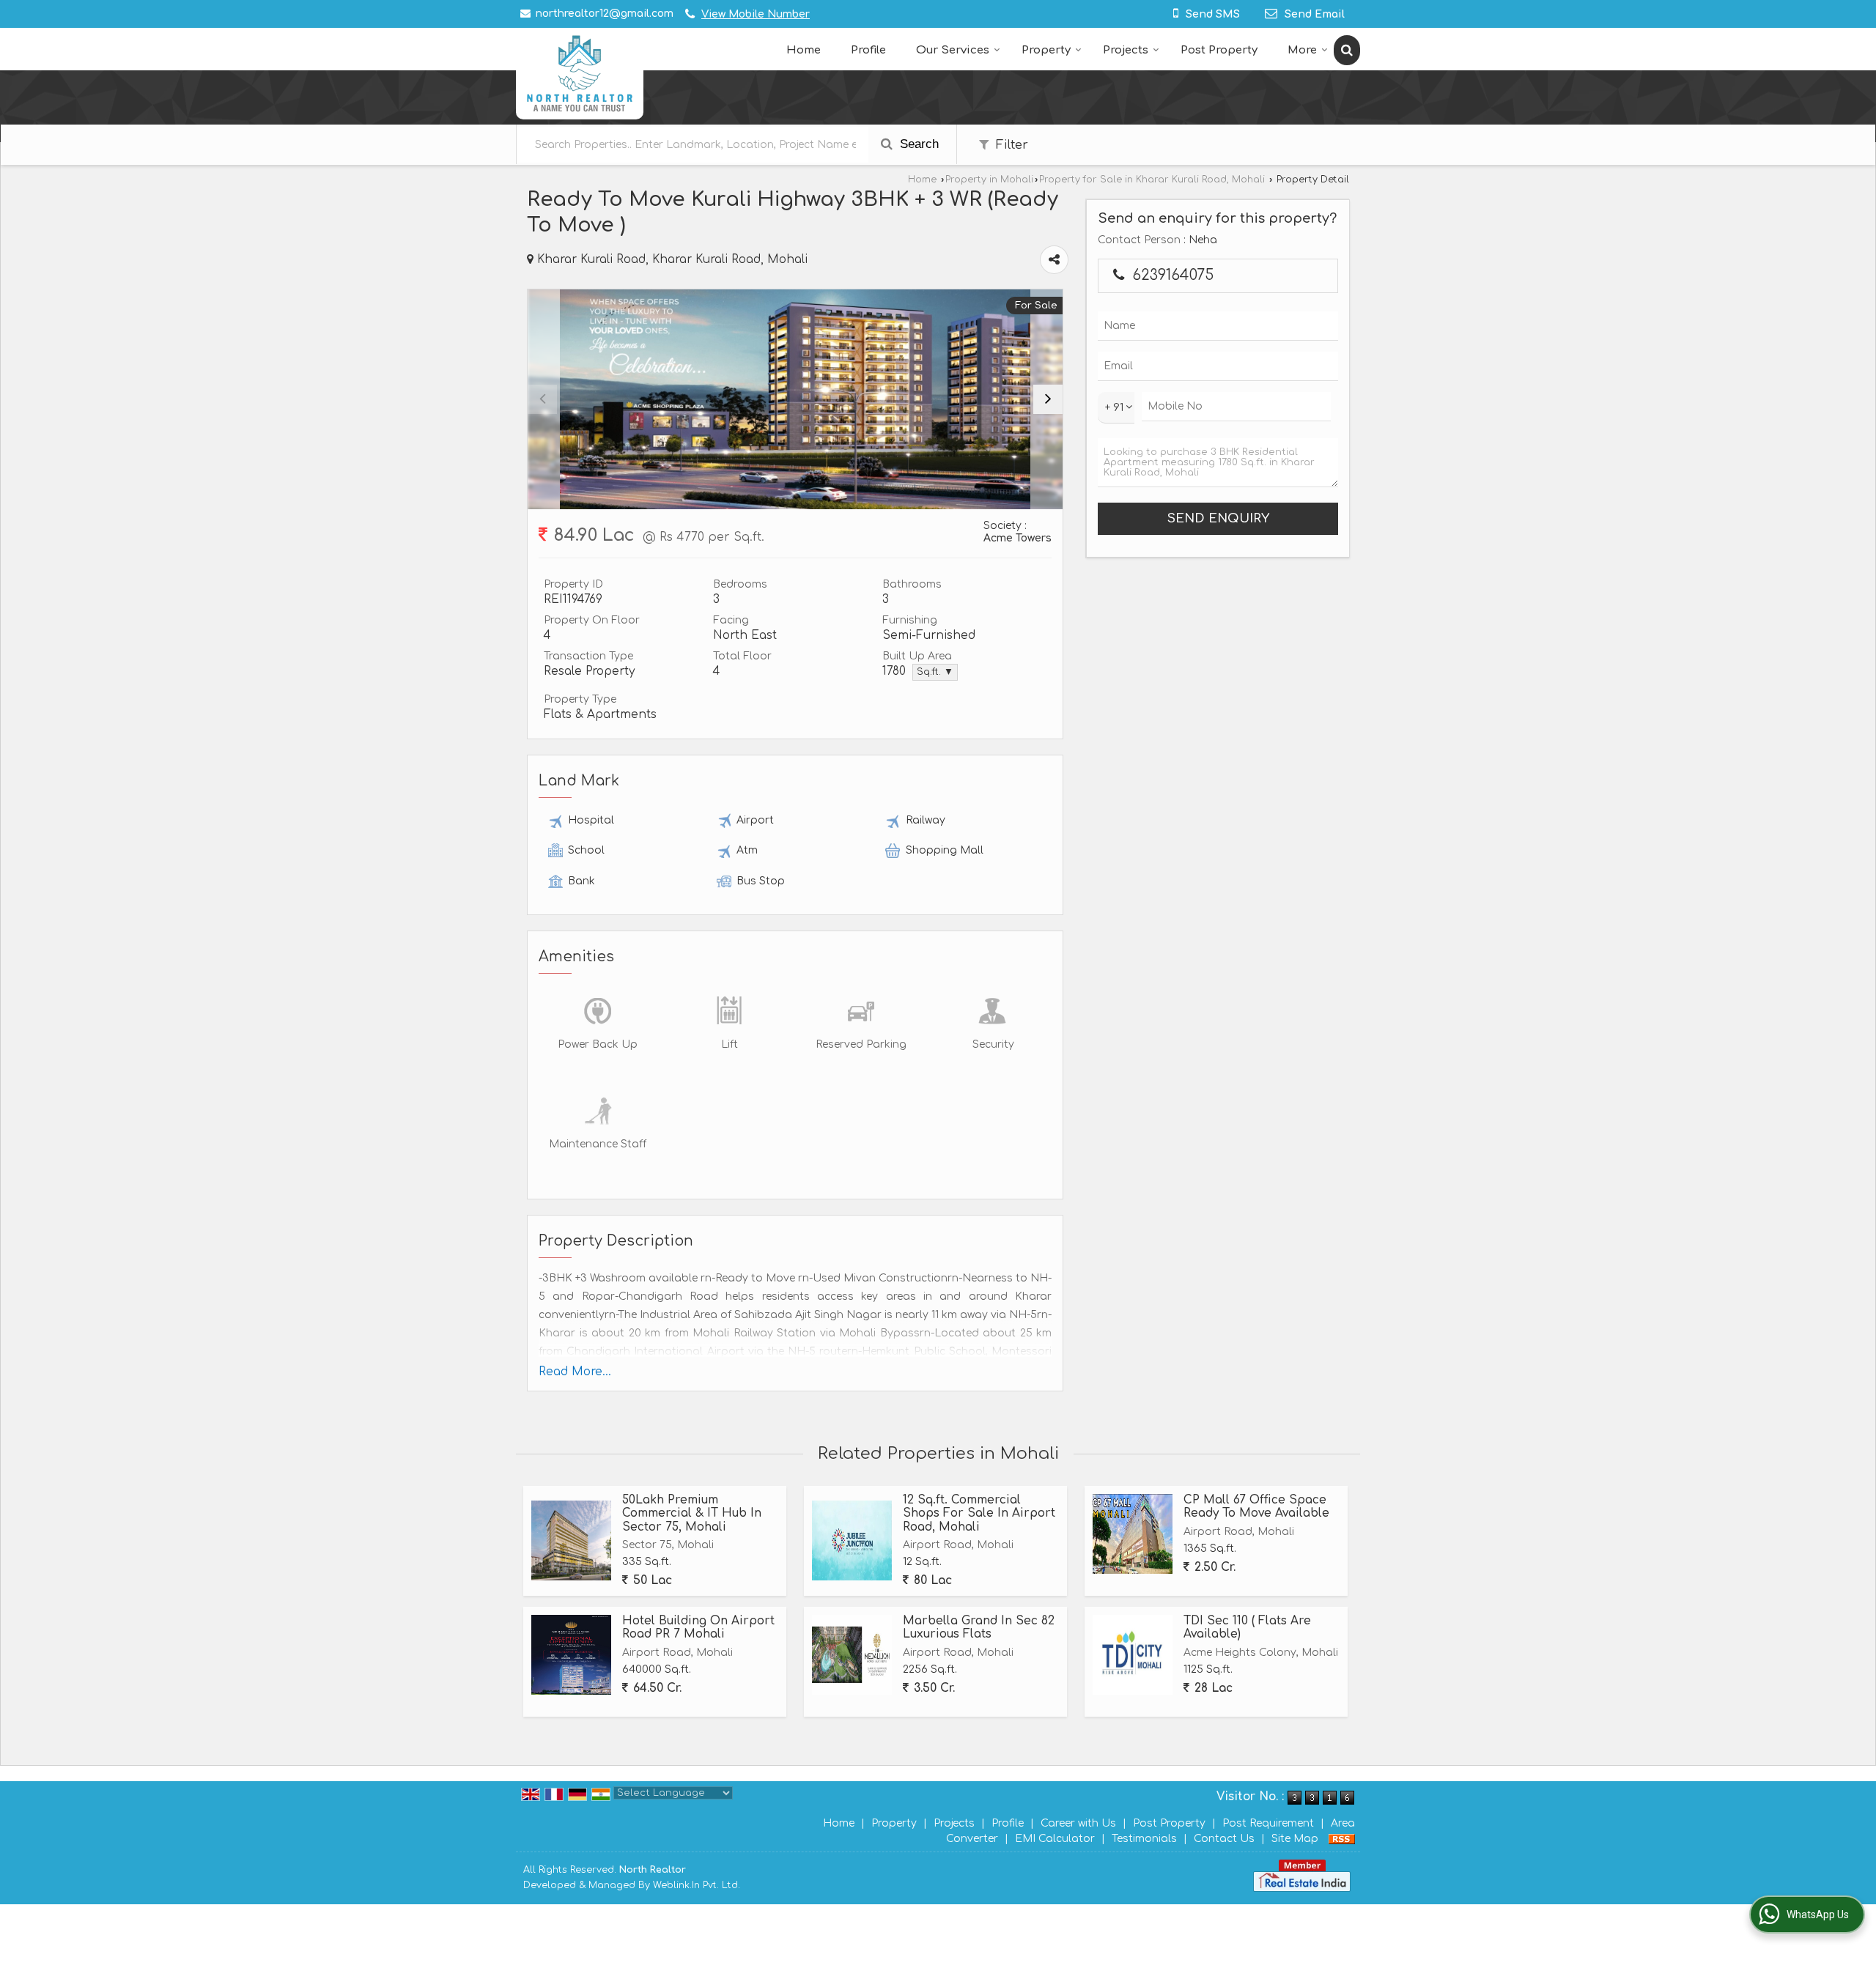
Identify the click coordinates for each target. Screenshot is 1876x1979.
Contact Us (1224, 1839)
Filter (1010, 145)
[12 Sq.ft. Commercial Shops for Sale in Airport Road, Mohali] (852, 1540)
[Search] (1347, 50)
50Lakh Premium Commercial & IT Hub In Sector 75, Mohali (692, 1513)
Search (917, 144)
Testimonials (1144, 1839)
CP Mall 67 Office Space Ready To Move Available (1256, 1506)
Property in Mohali (989, 180)
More (1302, 50)
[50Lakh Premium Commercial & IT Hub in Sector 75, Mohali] (571, 1540)
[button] (756, 14)
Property (1046, 50)
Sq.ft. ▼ (935, 672)
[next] (1048, 399)
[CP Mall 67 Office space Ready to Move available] (1133, 1534)
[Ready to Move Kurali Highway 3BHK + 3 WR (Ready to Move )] (795, 399)
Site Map (1295, 1839)
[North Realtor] (580, 74)
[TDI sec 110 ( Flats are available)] (1133, 1655)
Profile (868, 50)
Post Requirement (1268, 1823)
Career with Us (1078, 1823)
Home (804, 50)
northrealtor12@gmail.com (605, 14)
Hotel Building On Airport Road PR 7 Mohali (698, 1627)
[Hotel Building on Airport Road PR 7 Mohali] (571, 1655)
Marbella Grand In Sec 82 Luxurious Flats (979, 1627)
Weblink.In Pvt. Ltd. (697, 1885)
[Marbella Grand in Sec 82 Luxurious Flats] (852, 1655)
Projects (1126, 50)
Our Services (953, 50)
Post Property (1219, 50)
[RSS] (1342, 1839)
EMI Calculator (1055, 1839)
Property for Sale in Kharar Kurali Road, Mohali (1152, 180)
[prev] (542, 399)
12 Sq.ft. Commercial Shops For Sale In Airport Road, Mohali (979, 1513)
